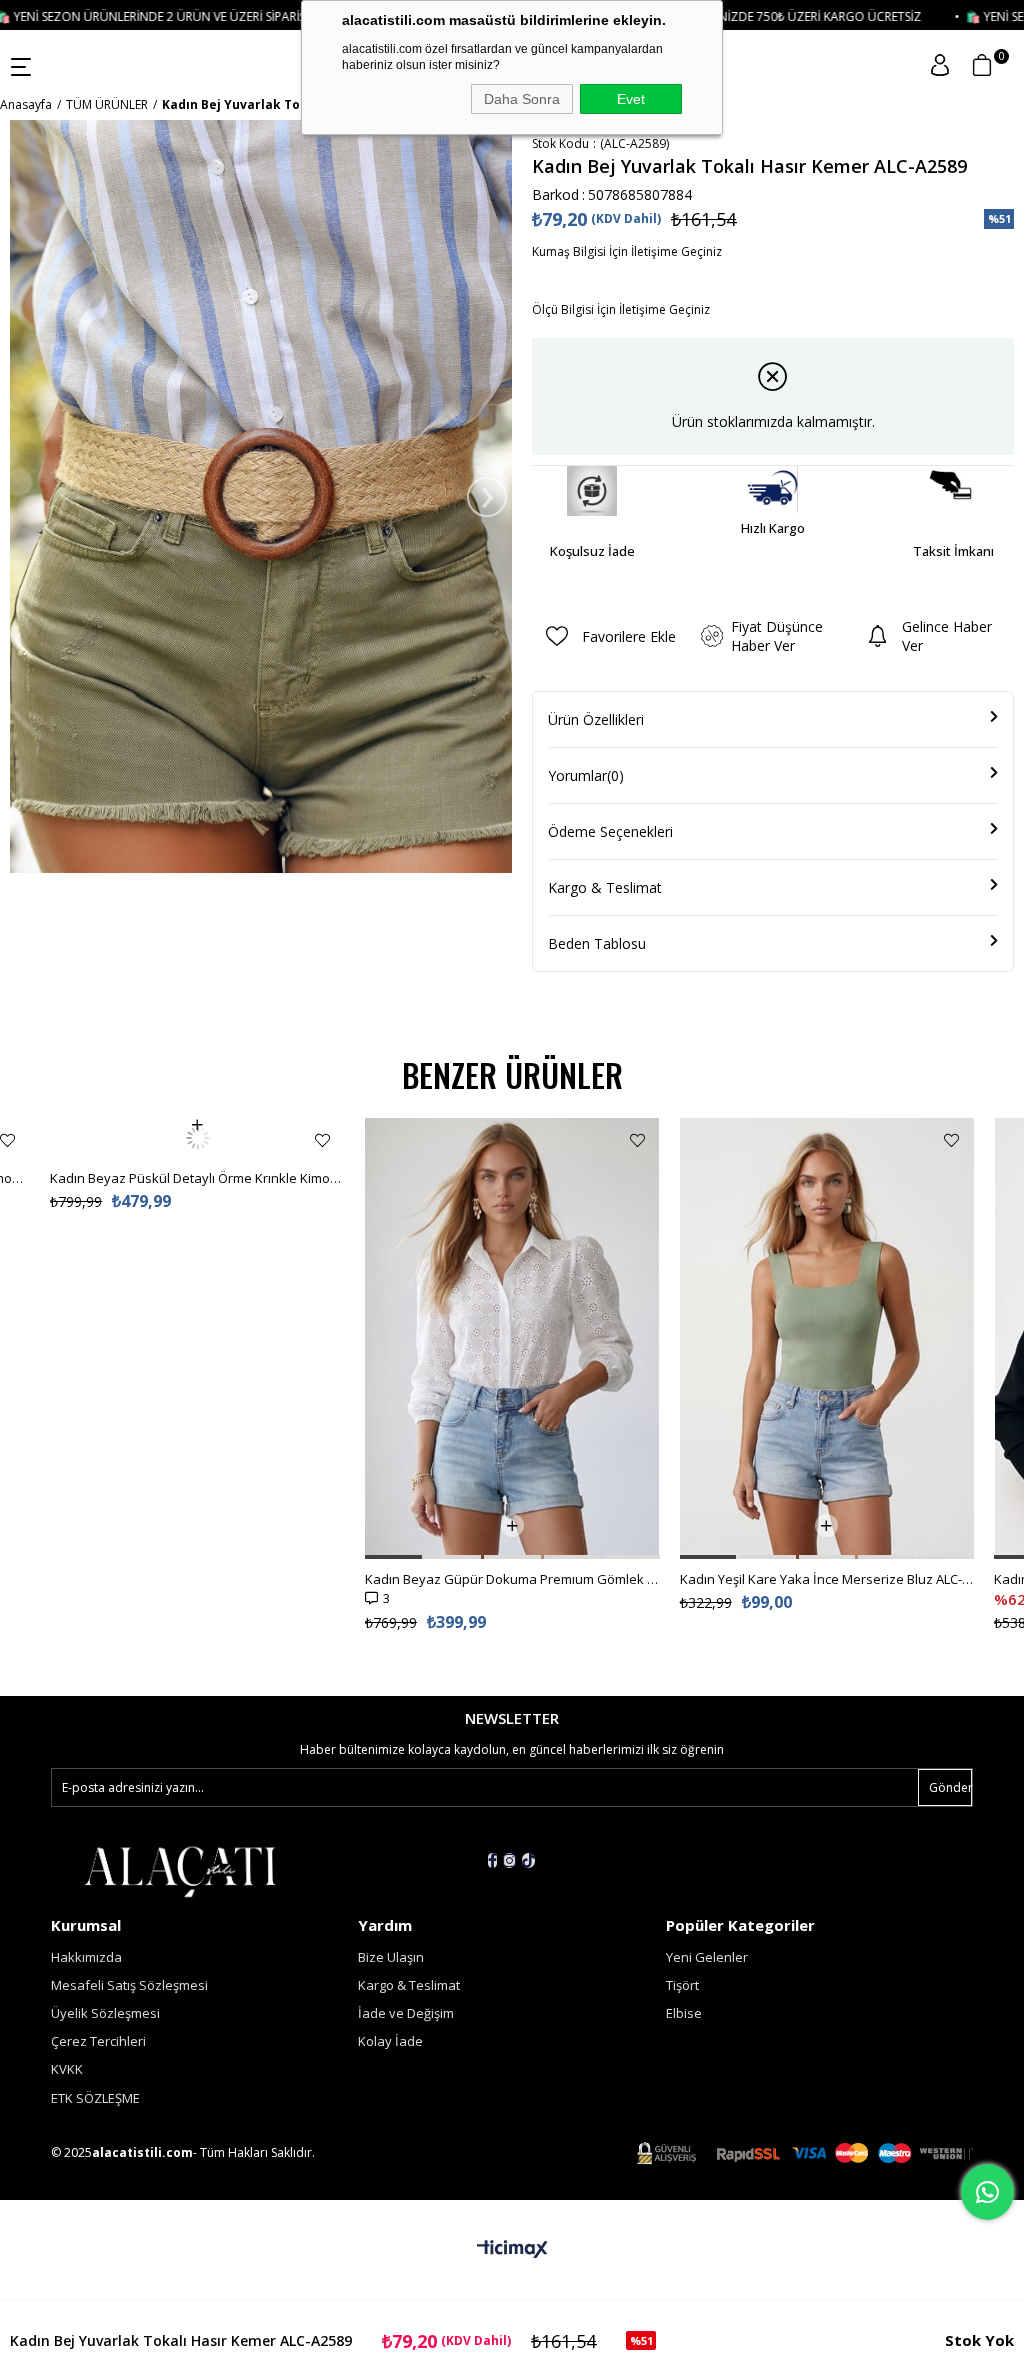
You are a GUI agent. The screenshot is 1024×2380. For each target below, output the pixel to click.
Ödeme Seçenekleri (610, 831)
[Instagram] (509, 1860)
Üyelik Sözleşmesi (105, 2013)
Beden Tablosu (597, 943)
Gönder (950, 1787)
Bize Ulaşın (391, 1957)
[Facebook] (492, 1860)
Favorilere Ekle (7, 1140)
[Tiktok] (528, 1860)
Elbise (684, 2013)
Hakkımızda (86, 1957)
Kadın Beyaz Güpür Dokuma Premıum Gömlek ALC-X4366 (512, 1579)
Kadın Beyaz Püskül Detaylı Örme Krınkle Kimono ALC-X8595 (197, 1138)
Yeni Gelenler (707, 1957)
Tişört (682, 1985)
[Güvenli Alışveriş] (805, 2153)
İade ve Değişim (406, 2013)
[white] (179, 1869)
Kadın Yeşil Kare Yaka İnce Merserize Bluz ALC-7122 (827, 1579)
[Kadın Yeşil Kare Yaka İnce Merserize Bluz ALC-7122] (827, 1338)
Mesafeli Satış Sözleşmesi (129, 1985)
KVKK (67, 2069)
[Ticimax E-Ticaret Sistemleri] (512, 2250)
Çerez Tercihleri (98, 2041)
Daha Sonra (522, 99)
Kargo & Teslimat (605, 887)
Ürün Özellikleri (596, 719)
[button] (393, 1557)
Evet (631, 99)
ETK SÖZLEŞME (95, 2098)
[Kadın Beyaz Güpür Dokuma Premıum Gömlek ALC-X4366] (512, 1338)
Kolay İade (390, 2041)
